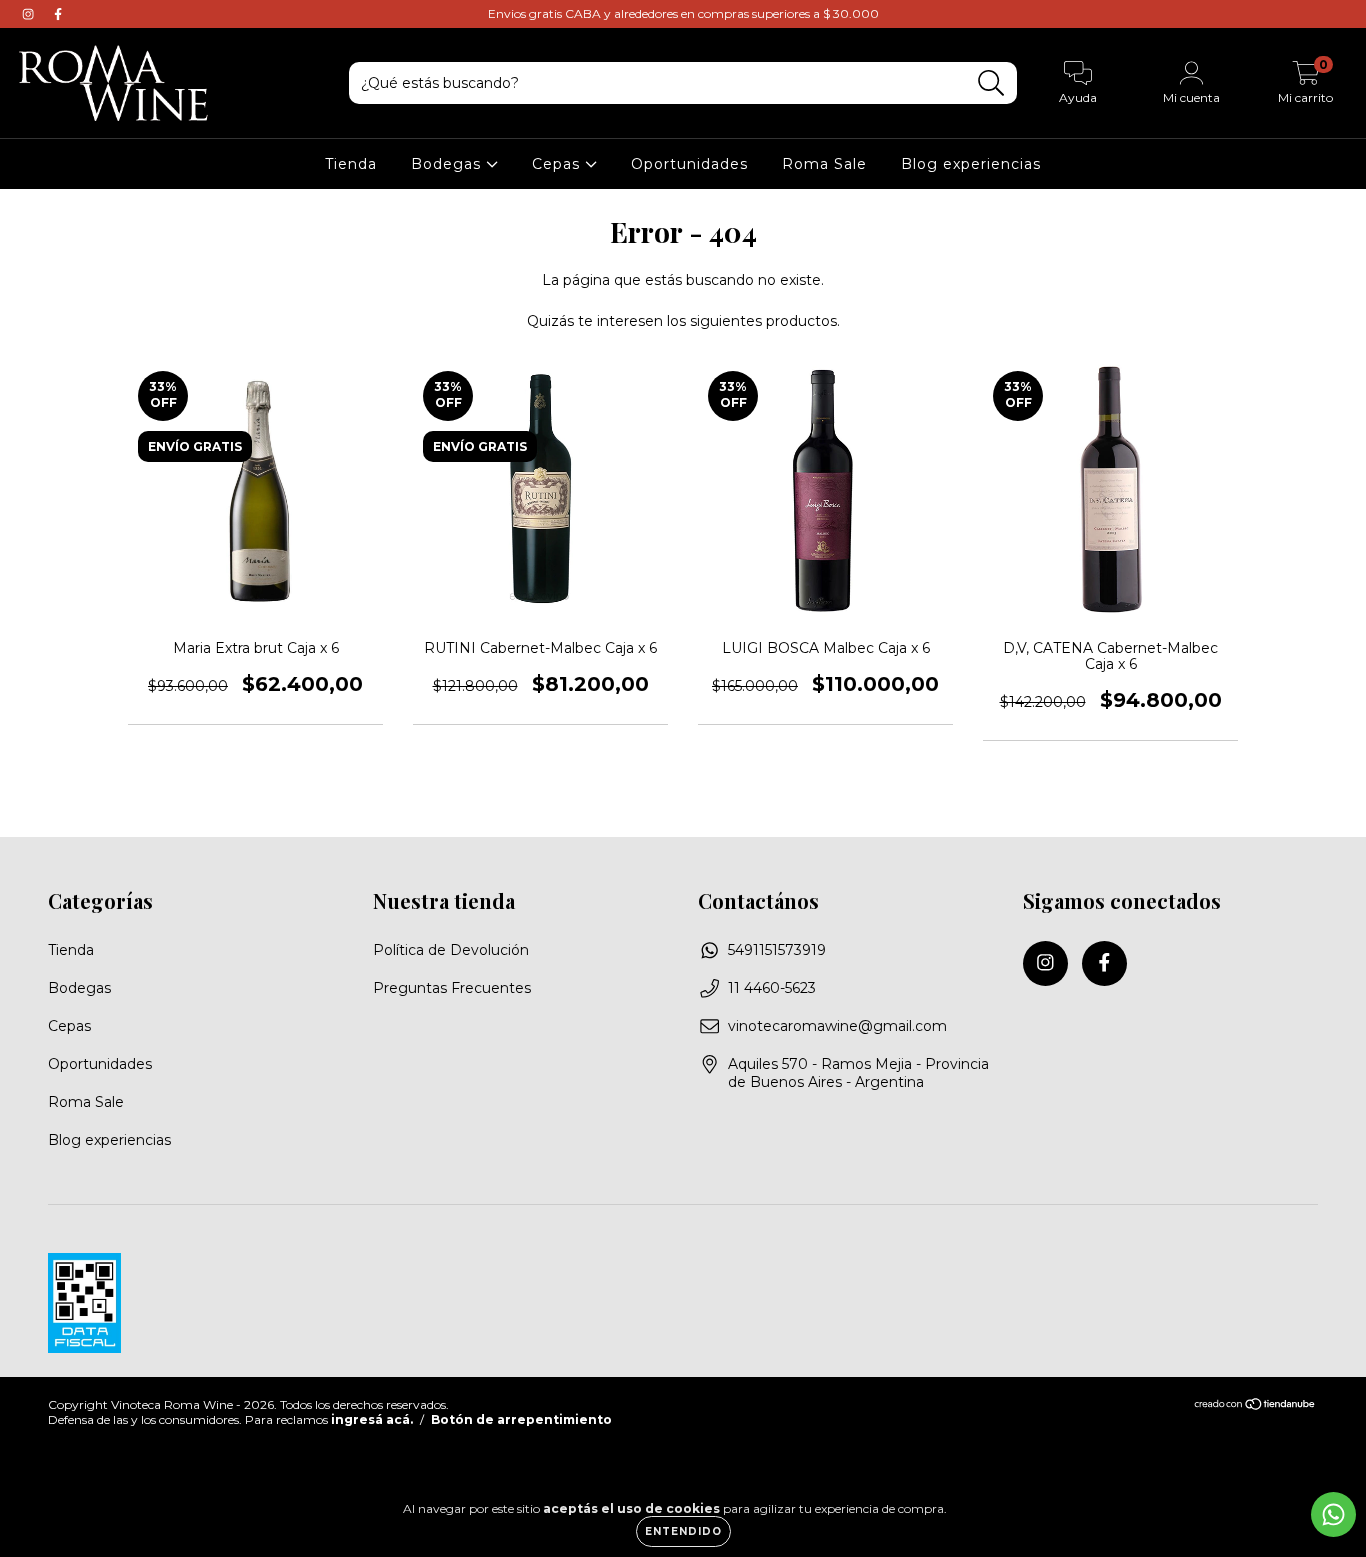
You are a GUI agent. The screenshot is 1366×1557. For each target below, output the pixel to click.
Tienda (351, 164)
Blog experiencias (971, 164)
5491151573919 (777, 950)
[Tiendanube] (1255, 1405)
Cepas (558, 164)
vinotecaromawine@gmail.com (837, 1026)
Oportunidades (689, 164)
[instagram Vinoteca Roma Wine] (30, 14)
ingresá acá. (372, 1419)
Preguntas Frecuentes (452, 988)
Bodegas (448, 164)
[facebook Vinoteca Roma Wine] (58, 14)
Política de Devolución (451, 950)
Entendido (683, 1531)
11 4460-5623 (772, 988)
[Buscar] (991, 83)
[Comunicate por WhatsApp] (1333, 1514)
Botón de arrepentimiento (521, 1419)
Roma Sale (824, 164)
